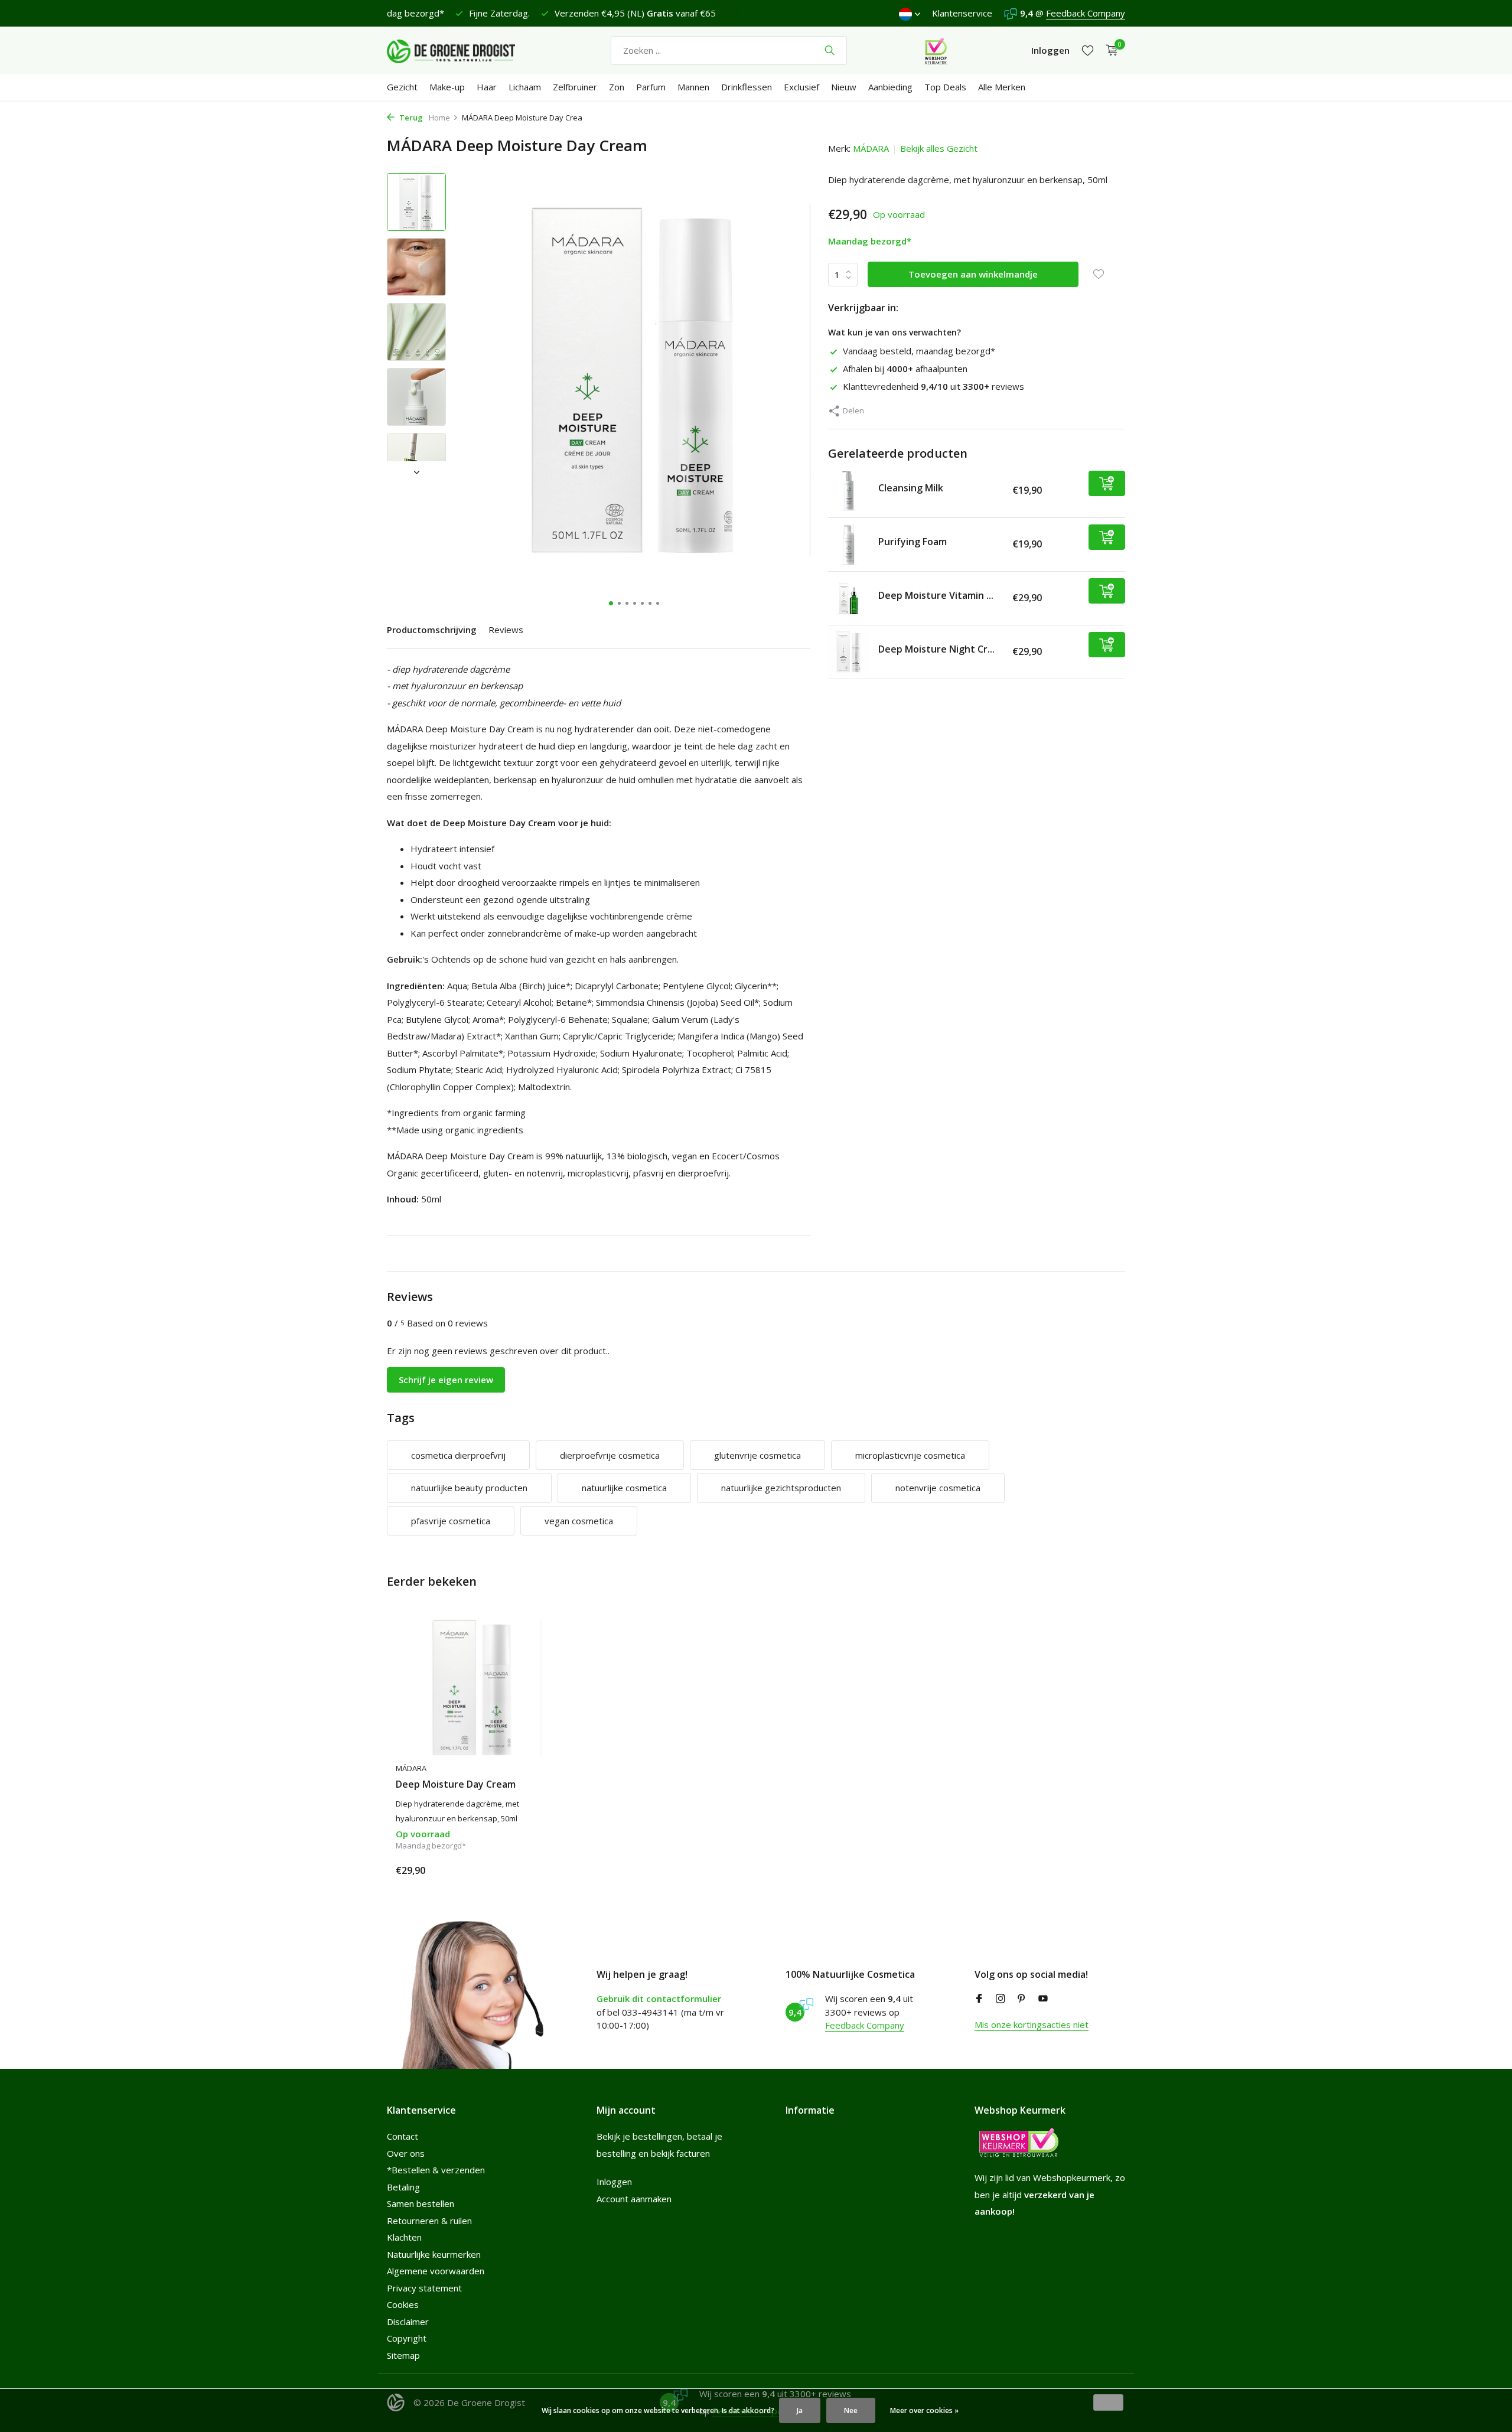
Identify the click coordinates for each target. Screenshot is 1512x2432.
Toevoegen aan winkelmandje (973, 274)
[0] (1109, 50)
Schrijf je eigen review (446, 1380)
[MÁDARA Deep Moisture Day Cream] (472, 1688)
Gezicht (402, 87)
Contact (403, 2136)
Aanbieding (890, 87)
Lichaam (525, 87)
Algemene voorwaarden (436, 2271)
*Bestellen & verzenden (436, 2170)
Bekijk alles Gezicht (939, 148)
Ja (800, 2410)
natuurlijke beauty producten (469, 1488)
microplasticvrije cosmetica (910, 1455)
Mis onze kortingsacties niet (1032, 2025)
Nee (851, 2410)
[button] (611, 603)
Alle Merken (1002, 87)
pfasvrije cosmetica (451, 1521)
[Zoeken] (830, 50)
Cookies (403, 2304)
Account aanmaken (634, 2199)
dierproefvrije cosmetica (610, 1455)
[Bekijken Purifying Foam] (849, 545)
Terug (410, 118)
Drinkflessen (747, 87)
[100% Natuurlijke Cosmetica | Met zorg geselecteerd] (461, 50)
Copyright (407, 2338)
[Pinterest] (1022, 1999)
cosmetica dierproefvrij (458, 1455)
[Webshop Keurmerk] (936, 50)
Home (439, 118)
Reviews (506, 630)
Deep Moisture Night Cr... (936, 649)
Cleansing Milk (911, 488)
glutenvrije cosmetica (757, 1455)
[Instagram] (1001, 1999)
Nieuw (844, 87)
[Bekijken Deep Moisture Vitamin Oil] (849, 598)
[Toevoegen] (1107, 483)
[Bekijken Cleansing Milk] (849, 491)
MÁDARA (871, 148)
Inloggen (614, 2182)
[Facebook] (979, 1999)
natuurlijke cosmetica (624, 1488)
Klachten (404, 2237)
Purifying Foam (913, 542)
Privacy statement (424, 2288)
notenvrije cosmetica (938, 1488)
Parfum (651, 87)
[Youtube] (1043, 1999)
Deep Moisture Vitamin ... (936, 595)
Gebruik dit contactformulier (659, 1999)
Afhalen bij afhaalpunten (905, 369)
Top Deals (945, 87)
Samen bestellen (421, 2203)
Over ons (406, 2153)
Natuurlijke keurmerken (434, 2254)
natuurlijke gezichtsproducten (781, 1488)
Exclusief (801, 87)
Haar (487, 87)
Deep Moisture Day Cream (456, 1784)
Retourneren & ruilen (429, 2221)
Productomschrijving (432, 630)
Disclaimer (408, 2322)
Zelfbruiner (575, 87)
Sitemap (403, 2355)
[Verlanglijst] (1088, 50)
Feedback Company (1086, 13)
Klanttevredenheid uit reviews (933, 386)
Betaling (403, 2187)
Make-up (447, 87)
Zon (617, 87)
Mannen (693, 87)
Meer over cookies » (924, 2410)
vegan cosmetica (579, 1521)
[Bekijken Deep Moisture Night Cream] (849, 652)
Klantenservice (962, 13)
